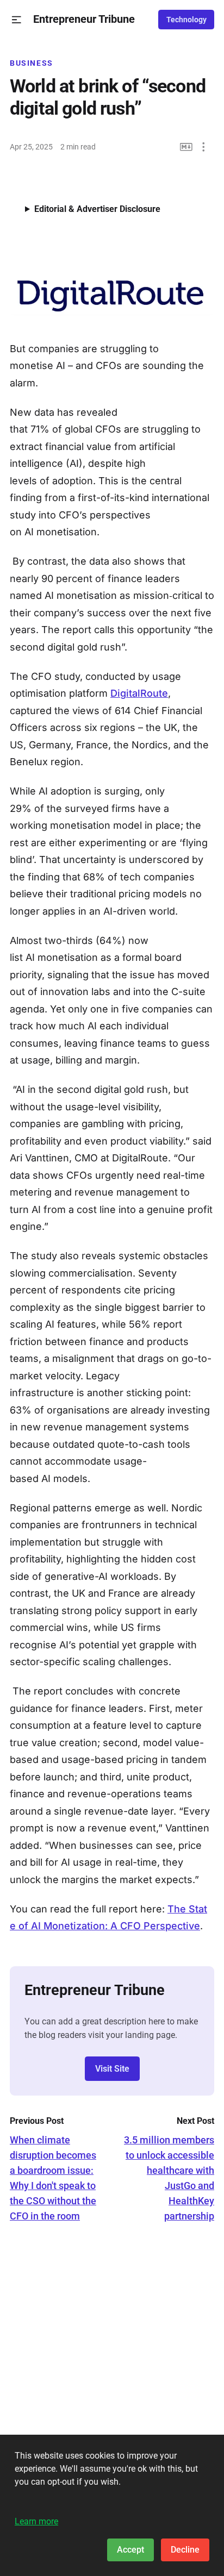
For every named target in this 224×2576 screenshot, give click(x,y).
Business (32, 63)
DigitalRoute (139, 693)
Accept (130, 2550)
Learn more (36, 2521)
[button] (17, 20)
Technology (186, 20)
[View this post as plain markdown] (186, 147)
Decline (185, 2550)
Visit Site (112, 2069)
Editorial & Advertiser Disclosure (97, 209)
